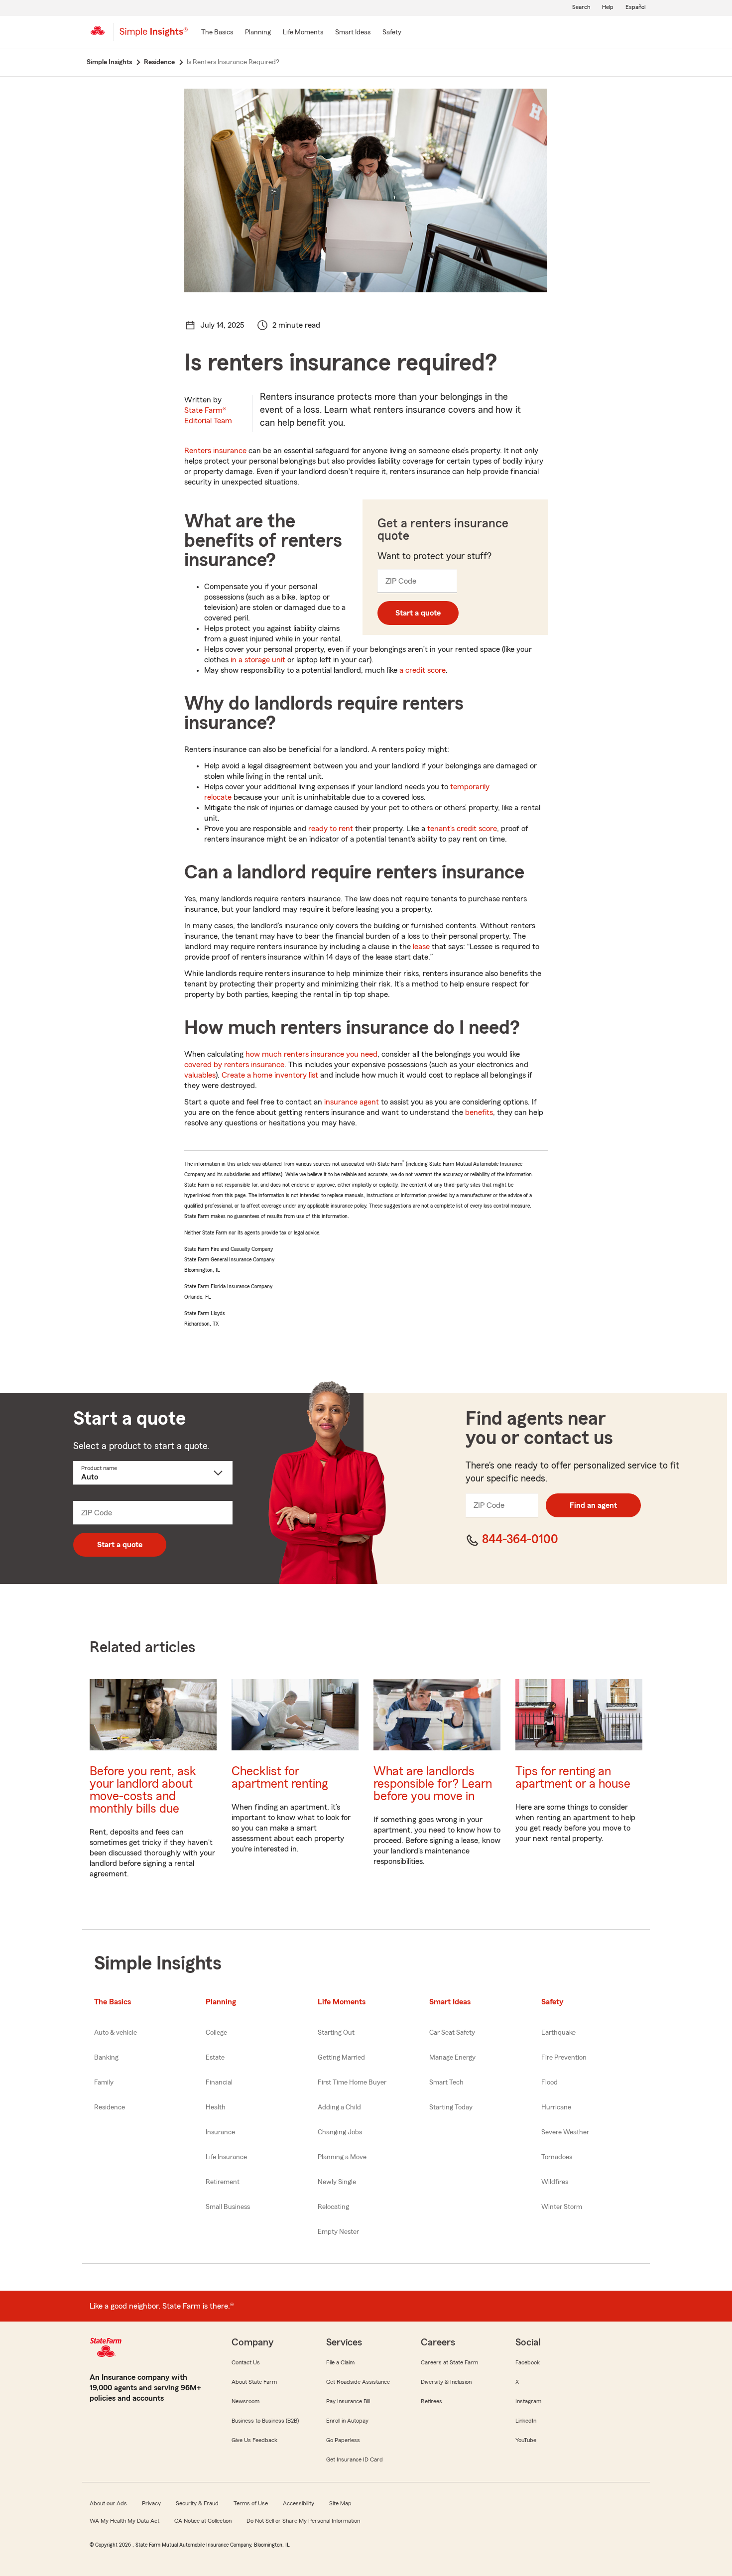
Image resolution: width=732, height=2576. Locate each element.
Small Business (228, 2207)
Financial (219, 2083)
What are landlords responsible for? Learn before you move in (433, 1784)
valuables (200, 1075)
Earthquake (558, 2033)
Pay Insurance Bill (348, 2401)
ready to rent (331, 829)
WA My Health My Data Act (124, 2521)
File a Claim (340, 2362)
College (216, 2033)
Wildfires (555, 2182)
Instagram (528, 2401)
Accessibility (299, 2503)
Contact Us (246, 2362)
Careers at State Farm (449, 2362)
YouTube (526, 2440)
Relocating (333, 2207)
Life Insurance (226, 2157)
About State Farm (254, 2382)
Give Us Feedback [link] (254, 2440)
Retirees (431, 2401)
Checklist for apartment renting (280, 1778)
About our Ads (108, 2503)
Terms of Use (251, 2503)
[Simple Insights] (154, 36)
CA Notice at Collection (203, 2521)
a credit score (423, 670)
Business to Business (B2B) (265, 2421)
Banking (106, 2058)
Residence (110, 2107)
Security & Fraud (197, 2503)
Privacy (151, 2503)
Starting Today (451, 2107)
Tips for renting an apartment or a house (573, 1778)
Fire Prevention (564, 2058)
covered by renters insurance (234, 1065)
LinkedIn (526, 2421)
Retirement (223, 2182)
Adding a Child (339, 2107)
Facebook (528, 2362)
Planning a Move (342, 2157)
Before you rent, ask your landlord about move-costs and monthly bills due (143, 1790)
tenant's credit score (462, 829)
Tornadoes (557, 2157)
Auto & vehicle (116, 2033)
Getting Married (341, 2058)
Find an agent (593, 1505)
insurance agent (352, 1102)
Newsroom (245, 2401)
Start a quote (418, 613)
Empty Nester (338, 2232)
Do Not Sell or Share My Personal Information (303, 2521)
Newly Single (337, 2182)
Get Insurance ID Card (355, 2459)
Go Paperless (343, 2440)
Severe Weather (565, 2132)
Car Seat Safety (452, 2033)
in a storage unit (258, 660)
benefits (479, 1112)
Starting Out (336, 2033)
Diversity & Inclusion (446, 2382)
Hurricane (556, 2107)
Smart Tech (446, 2083)
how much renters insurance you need (311, 1054)
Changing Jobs (340, 2132)
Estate (215, 2058)
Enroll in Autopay (347, 2421)
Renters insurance (215, 451)
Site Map (340, 2503)
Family (104, 2083)
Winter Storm (562, 2207)
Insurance (220, 2132)
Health (216, 2107)
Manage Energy (452, 2058)
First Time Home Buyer (352, 2083)
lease (421, 947)
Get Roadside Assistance (358, 2382)
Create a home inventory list (270, 1075)
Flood (549, 2083)
